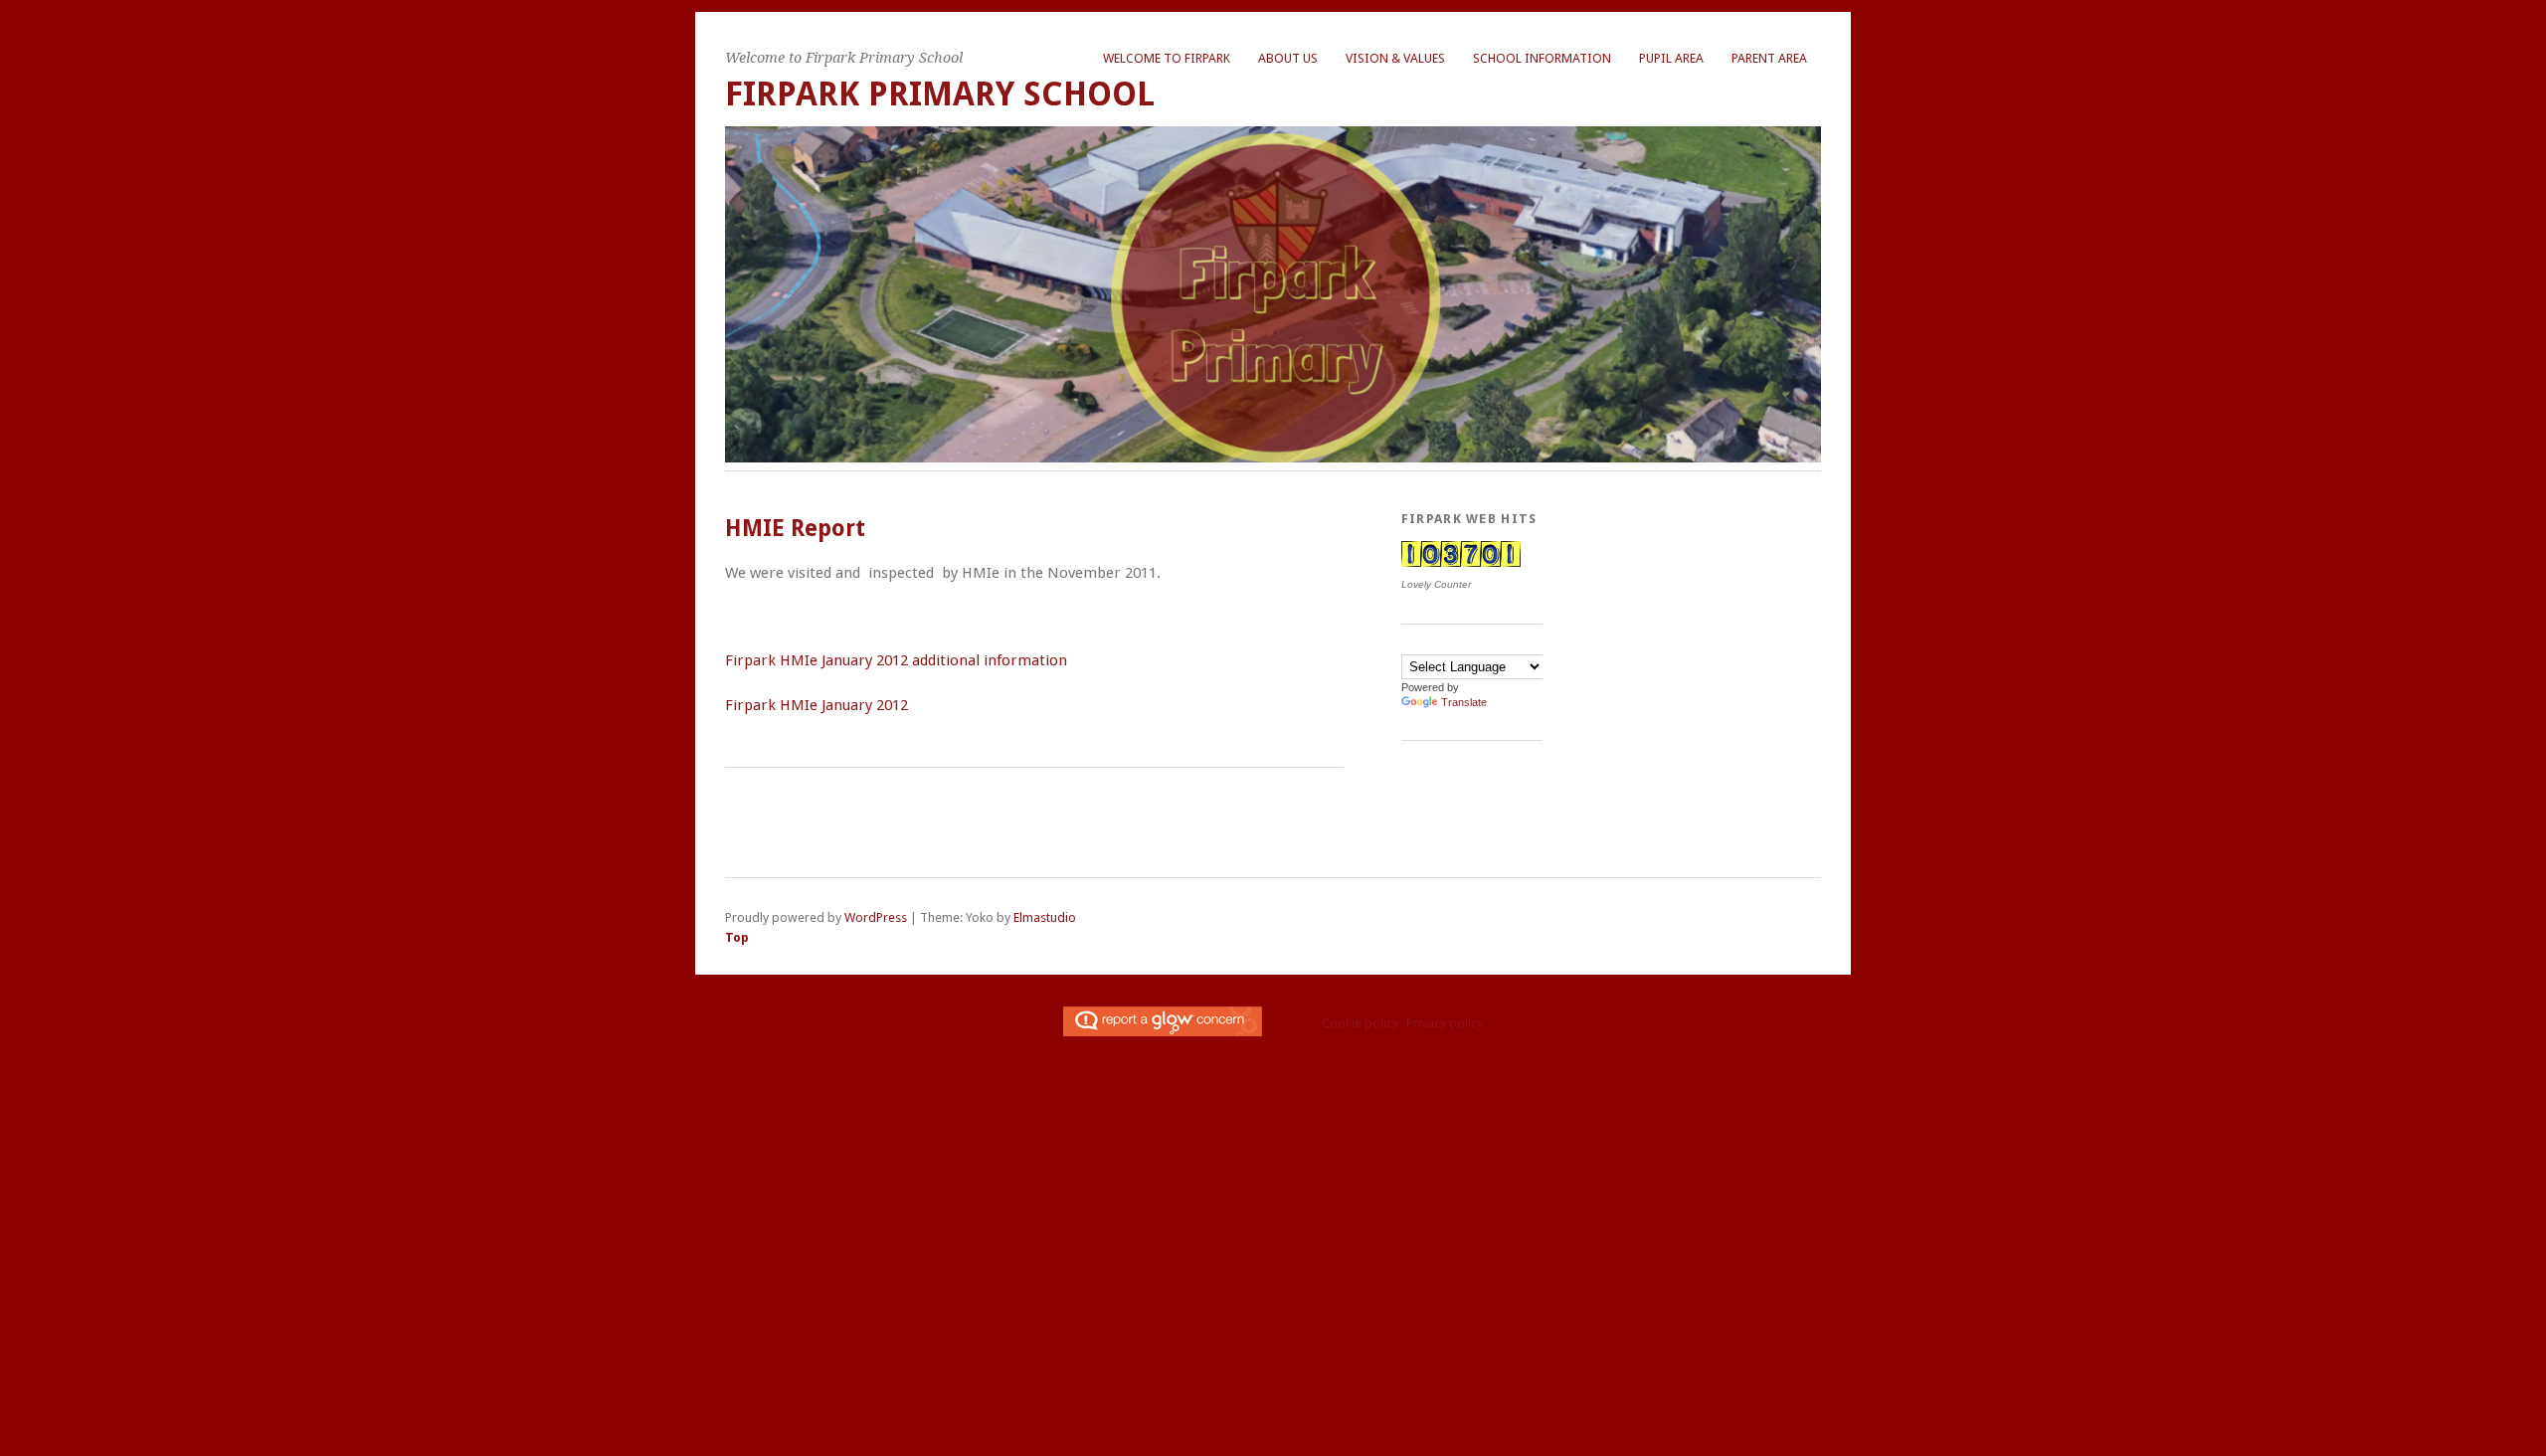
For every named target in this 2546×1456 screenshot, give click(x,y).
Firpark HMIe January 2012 (817, 705)
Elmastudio (1045, 917)
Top (737, 937)
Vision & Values (1395, 58)
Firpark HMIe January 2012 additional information (896, 660)
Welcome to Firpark (1167, 58)
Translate (1464, 702)
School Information (1542, 58)
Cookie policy (1360, 1023)
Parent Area (1769, 58)
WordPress (876, 917)
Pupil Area (1671, 58)
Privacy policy (1445, 1023)
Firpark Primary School (940, 94)
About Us (1288, 58)
